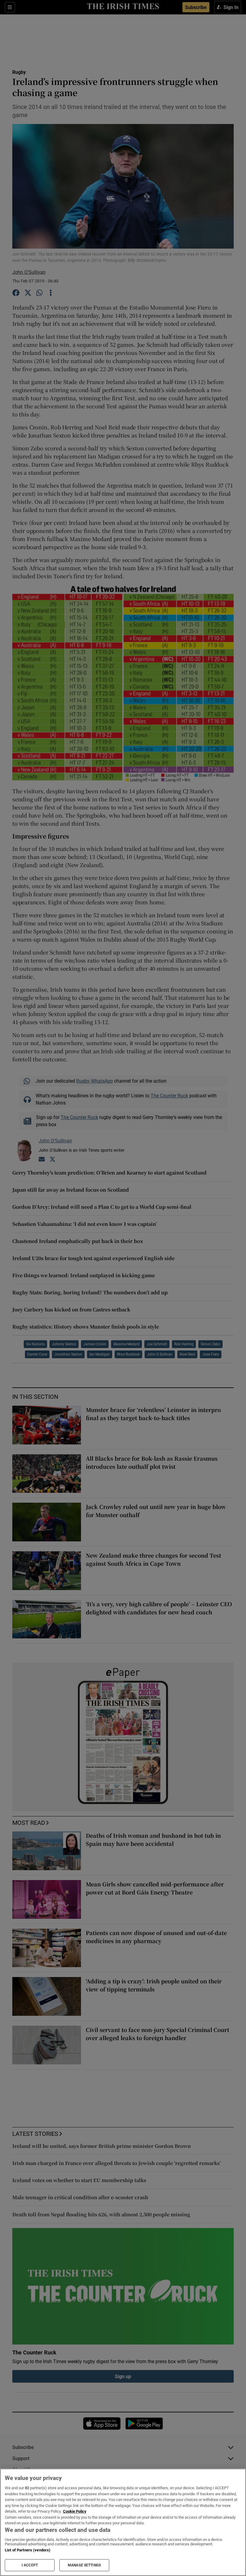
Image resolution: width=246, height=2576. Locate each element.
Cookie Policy (75, 2511)
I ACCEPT (30, 2565)
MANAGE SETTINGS (84, 2565)
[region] (123, 2522)
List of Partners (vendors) (28, 2550)
